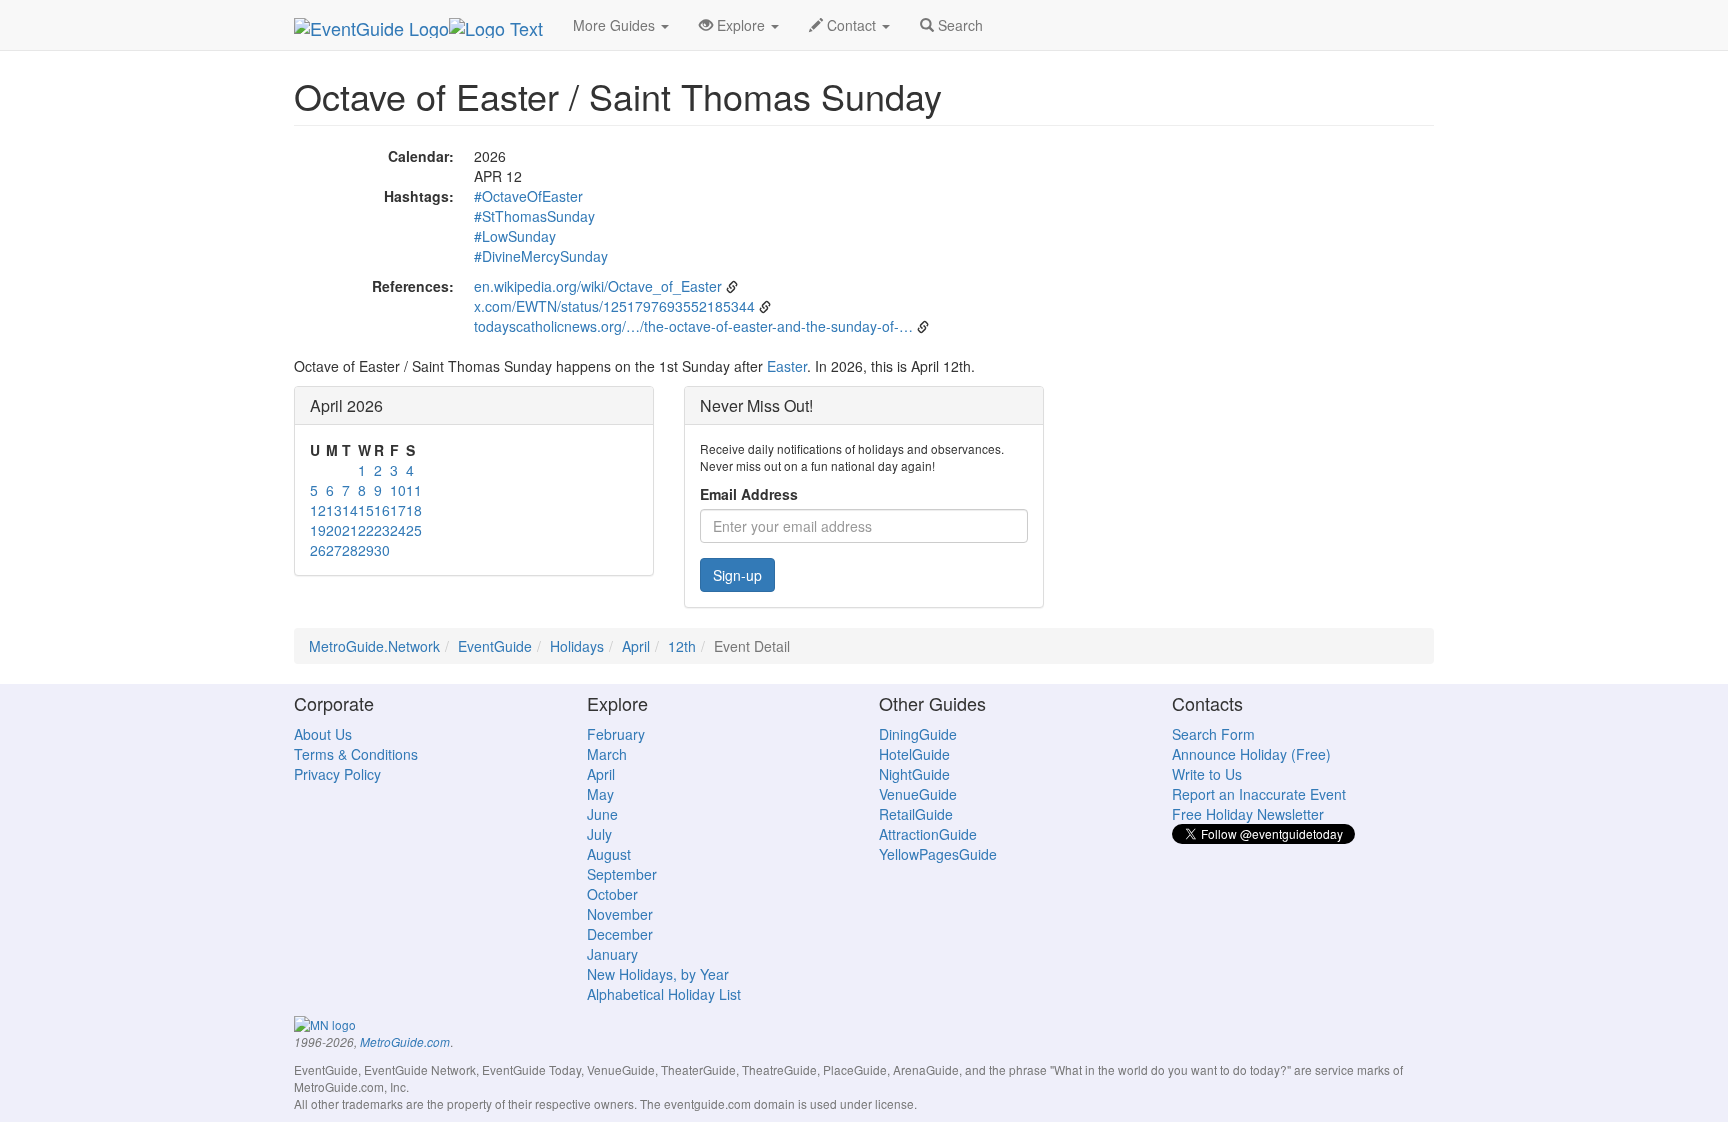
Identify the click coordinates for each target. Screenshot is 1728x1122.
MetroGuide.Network (374, 646)
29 (366, 550)
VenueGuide (918, 794)
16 (382, 510)
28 (350, 550)
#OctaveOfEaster (528, 196)
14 (350, 510)
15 (366, 510)
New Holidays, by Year (658, 974)
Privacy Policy (337, 774)
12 (318, 510)
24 (398, 530)
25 (414, 530)
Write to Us (1207, 774)
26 (318, 550)
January (612, 954)
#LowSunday (515, 236)
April (636, 646)
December (620, 934)
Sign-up (737, 575)
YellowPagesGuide (938, 854)
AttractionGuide (928, 834)
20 (334, 530)
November (620, 914)
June (602, 814)
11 (414, 490)
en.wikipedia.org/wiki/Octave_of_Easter (598, 286)
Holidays (577, 646)
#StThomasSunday (534, 216)
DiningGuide (918, 734)
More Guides (616, 25)
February (616, 734)
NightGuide (914, 774)
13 (334, 510)
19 (318, 530)
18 (414, 510)
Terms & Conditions (356, 754)
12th (682, 646)
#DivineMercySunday (541, 256)
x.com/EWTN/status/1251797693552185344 (614, 306)
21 (350, 530)
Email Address (749, 494)
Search (958, 25)
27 (334, 550)
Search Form (1213, 734)
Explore (741, 25)
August (609, 854)
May (600, 794)
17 (398, 510)
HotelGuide (914, 754)
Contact (851, 25)
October (612, 894)
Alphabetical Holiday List (664, 994)
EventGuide (495, 646)
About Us (323, 734)
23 (382, 530)
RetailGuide (916, 814)
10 (398, 490)
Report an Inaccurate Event (1259, 794)
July (599, 834)
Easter (787, 366)
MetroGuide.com (405, 1042)
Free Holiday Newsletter (1248, 814)
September (622, 874)
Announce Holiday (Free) (1251, 754)
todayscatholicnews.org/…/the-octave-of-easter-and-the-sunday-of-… (693, 326)
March (607, 754)
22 (366, 530)
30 (382, 550)
